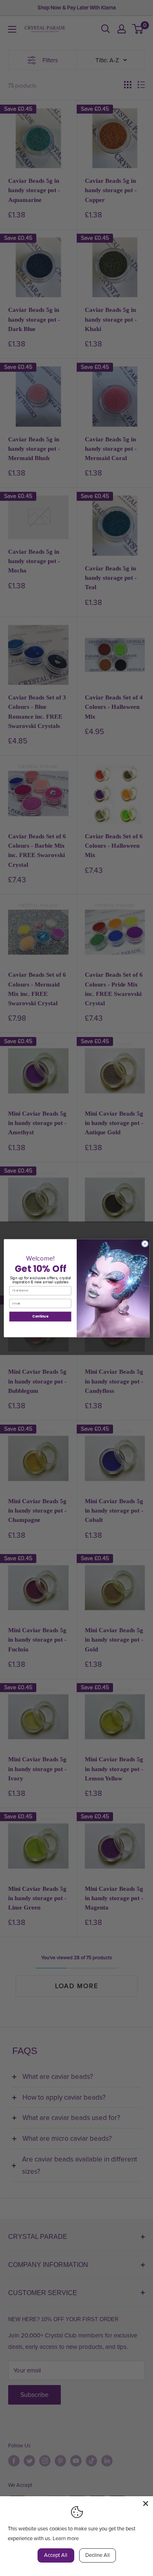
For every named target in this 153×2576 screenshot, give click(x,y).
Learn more (66, 2539)
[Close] (146, 2504)
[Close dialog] (145, 1244)
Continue (40, 1316)
